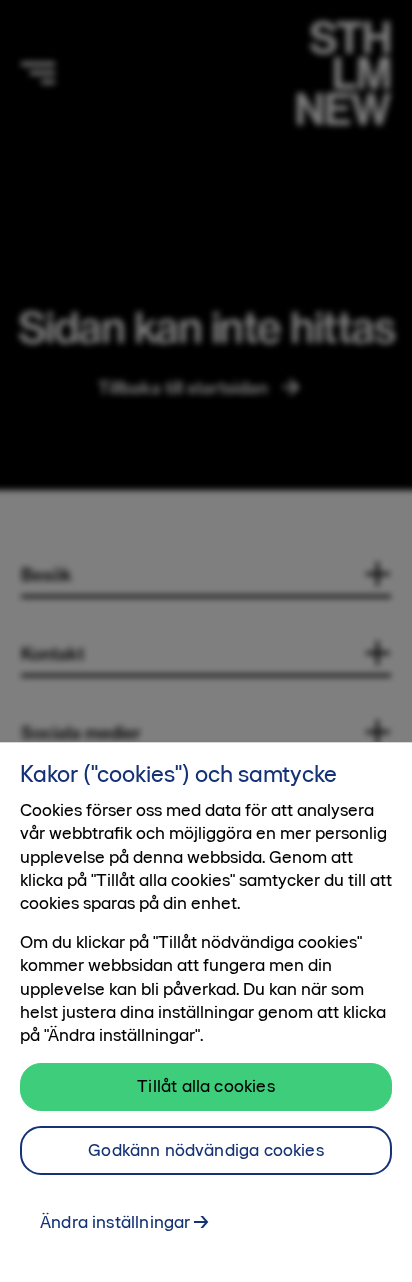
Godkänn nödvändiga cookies (206, 1150)
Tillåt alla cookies (205, 1086)
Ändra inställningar (115, 1222)
